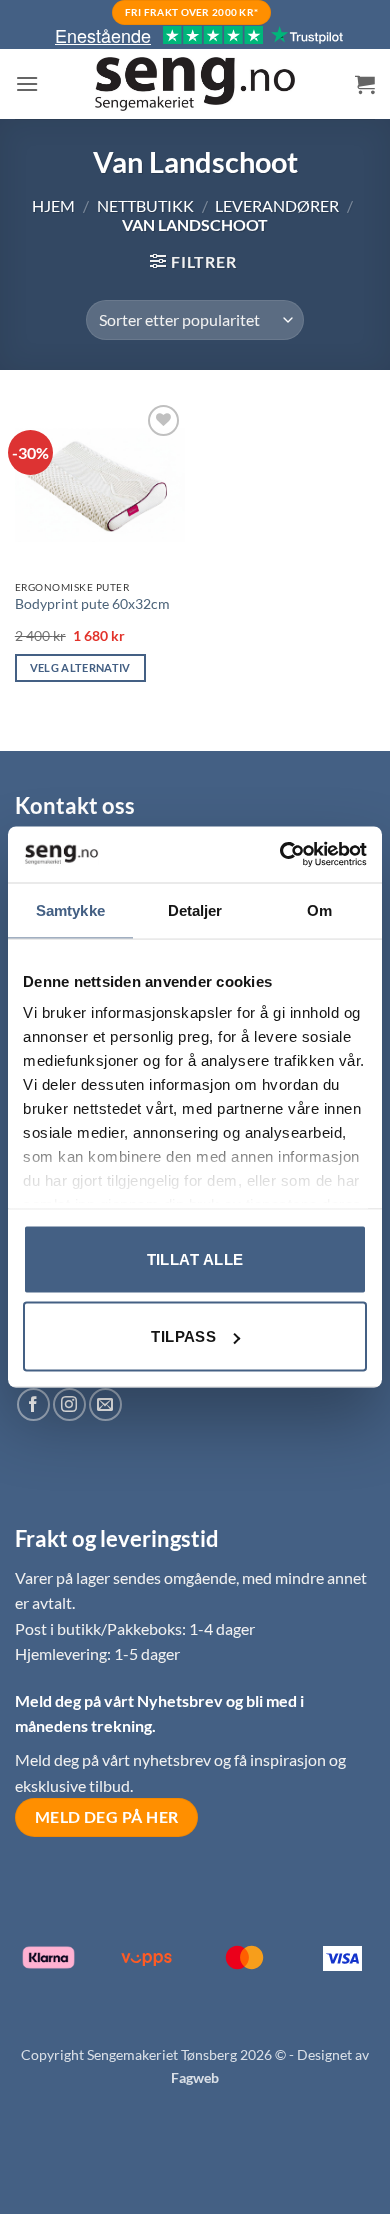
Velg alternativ (80, 667)
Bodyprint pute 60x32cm (92, 604)
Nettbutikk (145, 205)
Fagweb (195, 2077)
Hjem (53, 205)
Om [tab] (319, 909)
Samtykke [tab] (70, 909)
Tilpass (183, 1336)
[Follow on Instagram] (69, 1404)
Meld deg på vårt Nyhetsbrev (120, 1700)
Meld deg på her (107, 1817)
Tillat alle (195, 1258)
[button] (27, 83)
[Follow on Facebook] (33, 1404)
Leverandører (277, 205)
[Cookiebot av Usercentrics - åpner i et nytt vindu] (280, 855)
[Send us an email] (105, 1404)
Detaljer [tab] (195, 909)
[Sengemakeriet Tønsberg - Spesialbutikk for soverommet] (195, 84)
